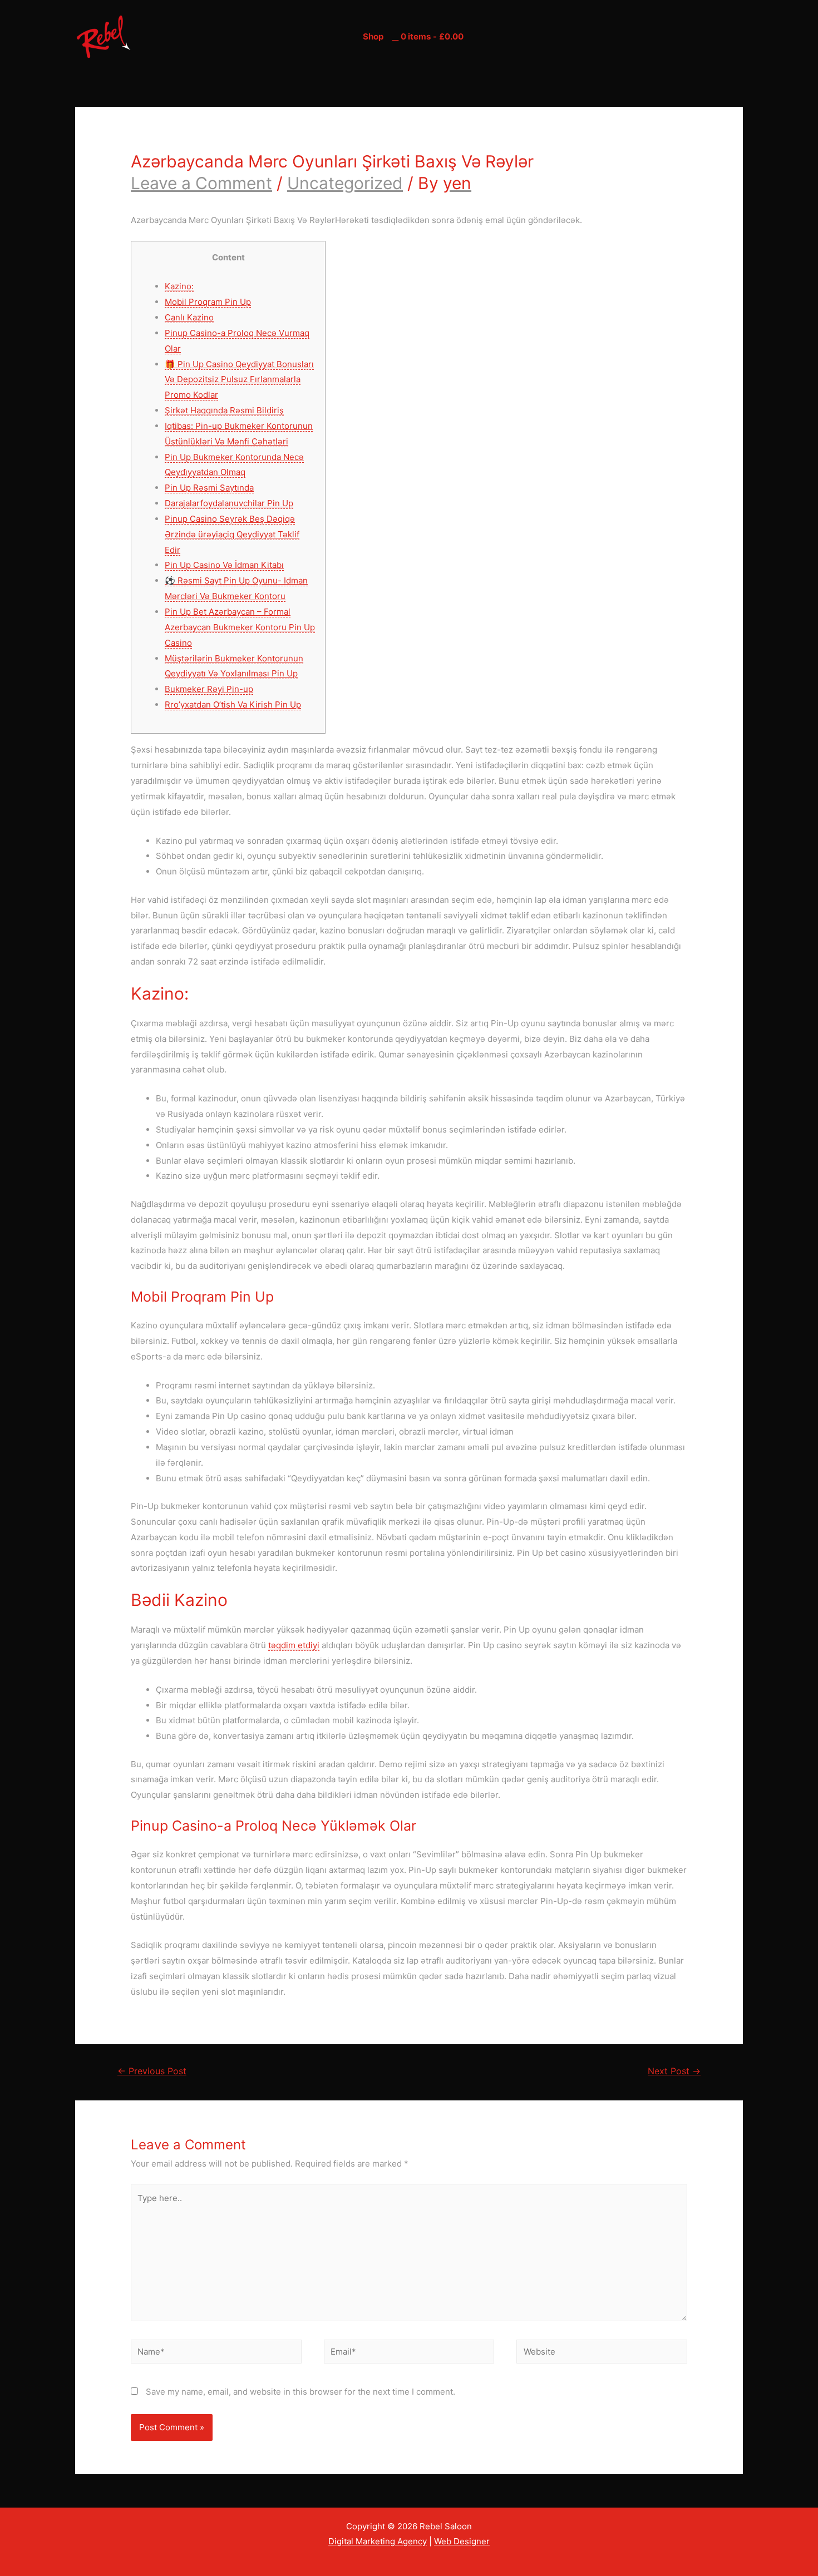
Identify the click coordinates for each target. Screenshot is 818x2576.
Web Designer (462, 2541)
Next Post (674, 2071)
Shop (373, 36)
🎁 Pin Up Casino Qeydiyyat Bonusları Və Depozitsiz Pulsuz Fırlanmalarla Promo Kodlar (239, 380)
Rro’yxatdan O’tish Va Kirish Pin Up (233, 704)
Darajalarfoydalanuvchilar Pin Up (229, 503)
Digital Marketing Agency (378, 2541)
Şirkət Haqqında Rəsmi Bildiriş (224, 410)
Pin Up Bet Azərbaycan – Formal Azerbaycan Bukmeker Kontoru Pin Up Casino (240, 627)
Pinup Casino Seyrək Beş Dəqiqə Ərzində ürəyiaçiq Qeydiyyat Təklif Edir (232, 534)
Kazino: (179, 286)
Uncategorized (345, 183)
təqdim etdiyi (294, 1645)
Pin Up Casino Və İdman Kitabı (224, 565)
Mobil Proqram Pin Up (208, 302)
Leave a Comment (201, 183)
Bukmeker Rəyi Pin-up (209, 689)
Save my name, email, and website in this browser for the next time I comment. (300, 2392)
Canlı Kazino (189, 317)
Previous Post (152, 2071)
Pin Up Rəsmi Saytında (209, 488)
